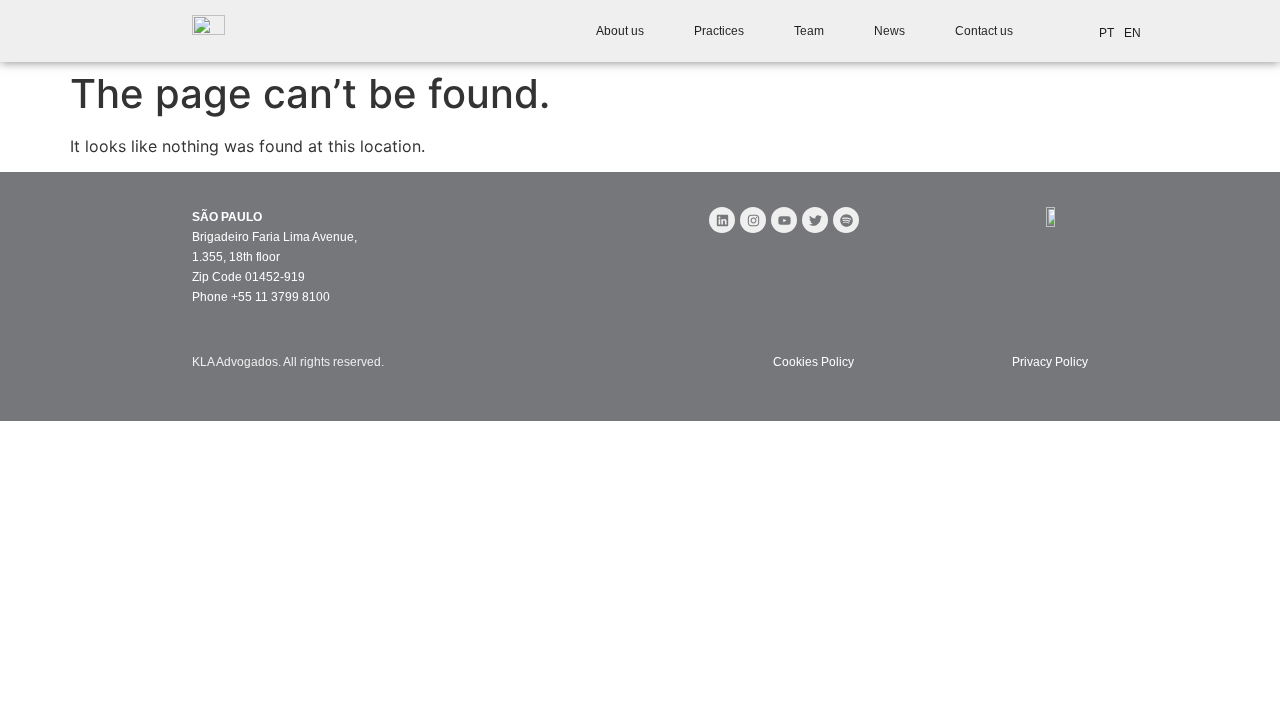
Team (809, 31)
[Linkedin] (722, 220)
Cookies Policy (813, 362)
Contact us (984, 31)
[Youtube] (784, 220)
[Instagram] (753, 220)
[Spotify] (846, 220)
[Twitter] (815, 220)
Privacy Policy (1050, 362)
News (889, 31)
